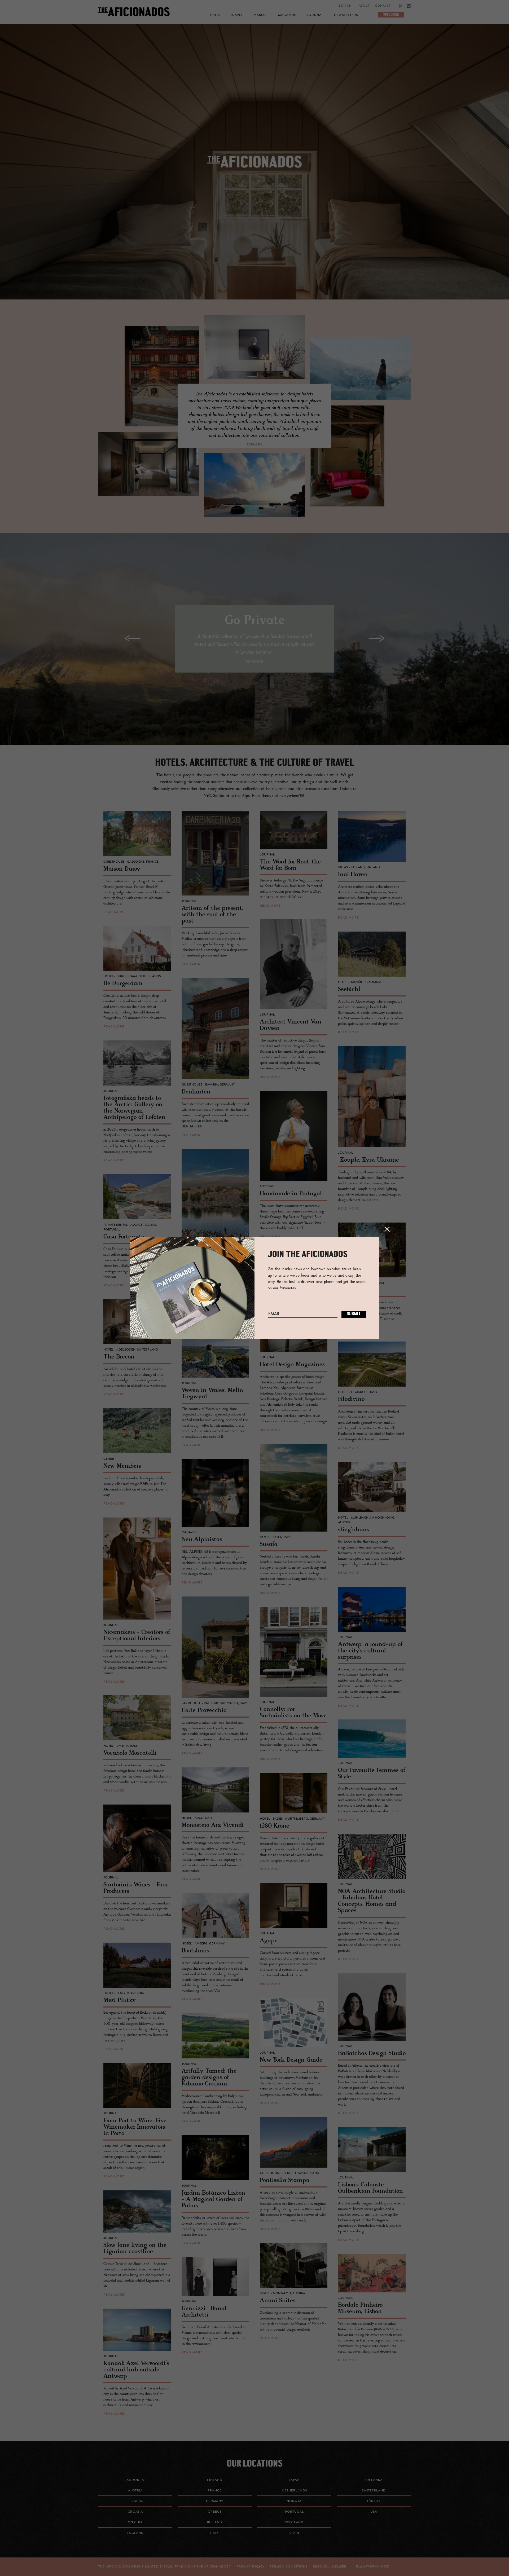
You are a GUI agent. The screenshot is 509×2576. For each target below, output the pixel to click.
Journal (315, 15)
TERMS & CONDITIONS (289, 2567)
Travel (237, 15)
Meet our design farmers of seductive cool (254, 169)
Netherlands (294, 2491)
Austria (135, 2491)
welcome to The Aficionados (254, 169)
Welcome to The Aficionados (254, 169)
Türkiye (374, 2501)
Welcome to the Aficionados (254, 169)
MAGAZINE (287, 15)
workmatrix (378, 2567)
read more (114, 912)
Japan (294, 2480)
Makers (261, 15)
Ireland (215, 2522)
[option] (254, 162)
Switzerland (374, 2491)
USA (374, 2512)
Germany (215, 2501)
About (364, 6)
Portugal (294, 2512)
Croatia (135, 2512)
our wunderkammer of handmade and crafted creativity (254, 169)
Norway (294, 2501)
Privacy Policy (251, 2567)
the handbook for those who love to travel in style (255, 169)
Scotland (294, 2522)
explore (255, 445)
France (215, 2491)
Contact (383, 6)
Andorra (135, 2480)
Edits (215, 15)
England (135, 2533)
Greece (215, 2512)
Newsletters (346, 15)
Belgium (135, 2501)
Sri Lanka (374, 2480)
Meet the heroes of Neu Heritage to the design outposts (254, 169)
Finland (215, 2480)
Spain (294, 2533)
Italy (215, 2533)
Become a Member (330, 2567)
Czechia (135, 2522)
